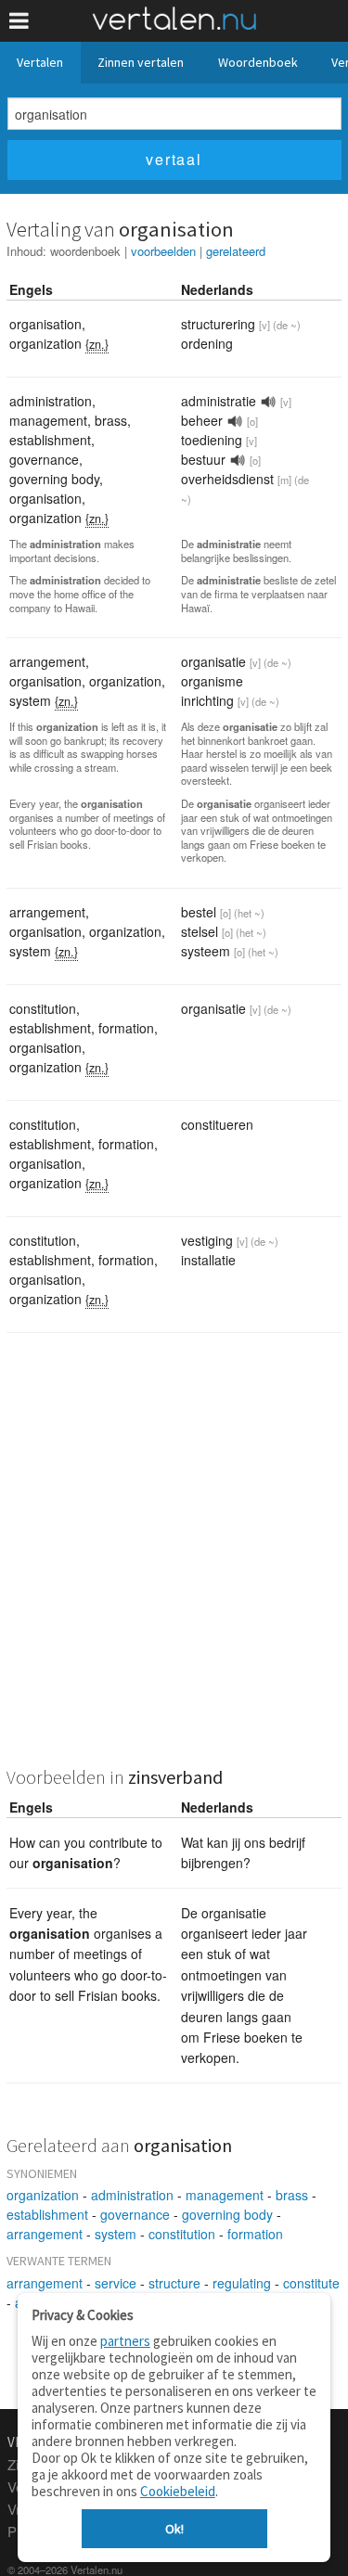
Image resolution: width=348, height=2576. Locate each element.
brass (292, 2195)
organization (43, 2195)
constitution (182, 2234)
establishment (47, 2214)
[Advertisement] (174, 1562)
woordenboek (85, 251)
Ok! (174, 2529)
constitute (311, 2283)
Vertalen (40, 62)
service (116, 2283)
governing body (227, 2214)
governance (135, 2214)
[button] (19, 21)
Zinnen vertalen (141, 62)
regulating (242, 2283)
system (116, 2234)
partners (125, 2341)
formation (255, 2234)
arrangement (45, 2234)
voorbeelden (163, 251)
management (225, 2195)
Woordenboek (258, 62)
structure (174, 2283)
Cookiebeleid (178, 2491)
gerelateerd (236, 251)
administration (132, 2195)
